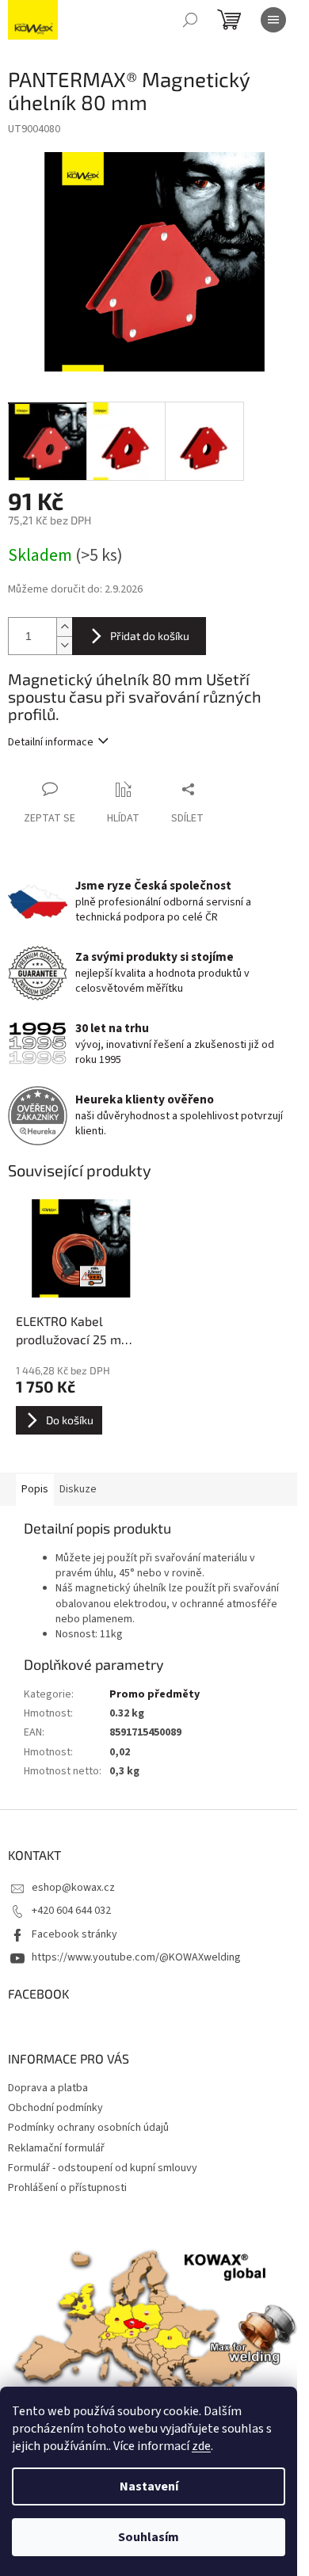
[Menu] (273, 20)
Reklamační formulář (56, 2148)
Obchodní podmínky (55, 2108)
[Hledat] (190, 20)
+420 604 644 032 (71, 1911)
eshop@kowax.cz (73, 1888)
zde (201, 2446)
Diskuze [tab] (78, 1489)
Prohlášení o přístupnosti (67, 2188)
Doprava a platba (48, 2088)
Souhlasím (149, 2537)
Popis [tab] (35, 1489)
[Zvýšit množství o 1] (64, 627)
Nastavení (149, 2486)
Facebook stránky (74, 1934)
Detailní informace (51, 742)
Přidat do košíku (150, 636)
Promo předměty (154, 1694)
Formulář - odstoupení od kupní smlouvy (103, 2168)
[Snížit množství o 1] (64, 645)
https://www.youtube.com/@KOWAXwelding (136, 1957)
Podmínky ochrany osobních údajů (88, 2128)
